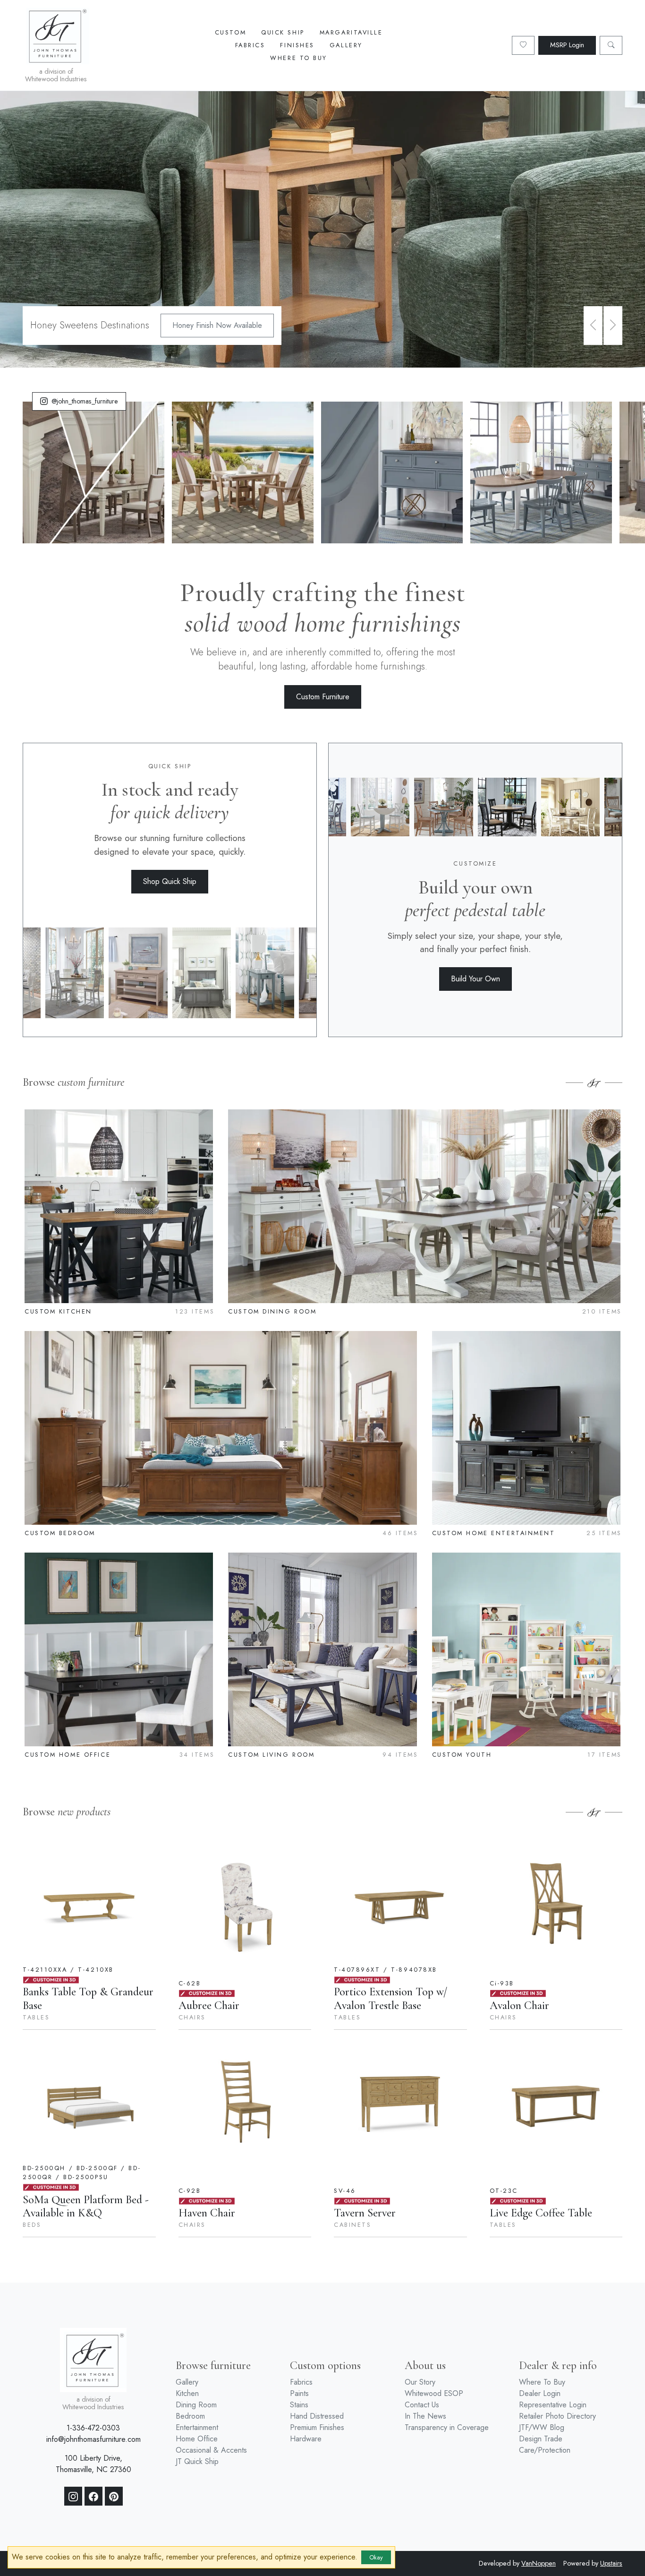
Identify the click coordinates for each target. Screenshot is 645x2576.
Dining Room (196, 2405)
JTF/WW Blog (542, 2427)
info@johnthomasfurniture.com (93, 2439)
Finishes (297, 45)
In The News (425, 2416)
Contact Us (422, 2405)
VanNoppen (539, 2563)
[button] (593, 326)
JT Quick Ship (197, 2461)
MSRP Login (567, 45)
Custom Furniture (323, 697)
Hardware (306, 2439)
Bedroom (190, 2416)
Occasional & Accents (211, 2450)
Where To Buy (299, 58)
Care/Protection (545, 2450)
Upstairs (611, 2563)
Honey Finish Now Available (217, 325)
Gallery (346, 45)
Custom (230, 32)
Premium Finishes (317, 2427)
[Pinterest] (114, 2496)
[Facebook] (93, 2496)
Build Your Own (475, 979)
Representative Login (553, 2405)
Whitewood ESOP (434, 2393)
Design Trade (541, 2439)
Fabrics (250, 45)
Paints (299, 2393)
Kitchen (187, 2393)
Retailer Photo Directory (557, 2416)
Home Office (197, 2439)
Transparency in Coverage (447, 2427)
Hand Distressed (317, 2416)
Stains (299, 2405)
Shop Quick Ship (170, 881)
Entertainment (197, 2427)
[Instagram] (73, 2496)
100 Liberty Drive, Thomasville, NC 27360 (93, 2464)
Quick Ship (283, 32)
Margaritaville (351, 32)
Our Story (420, 2382)
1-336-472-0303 (93, 2428)
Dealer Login (540, 2393)
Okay (376, 2557)
